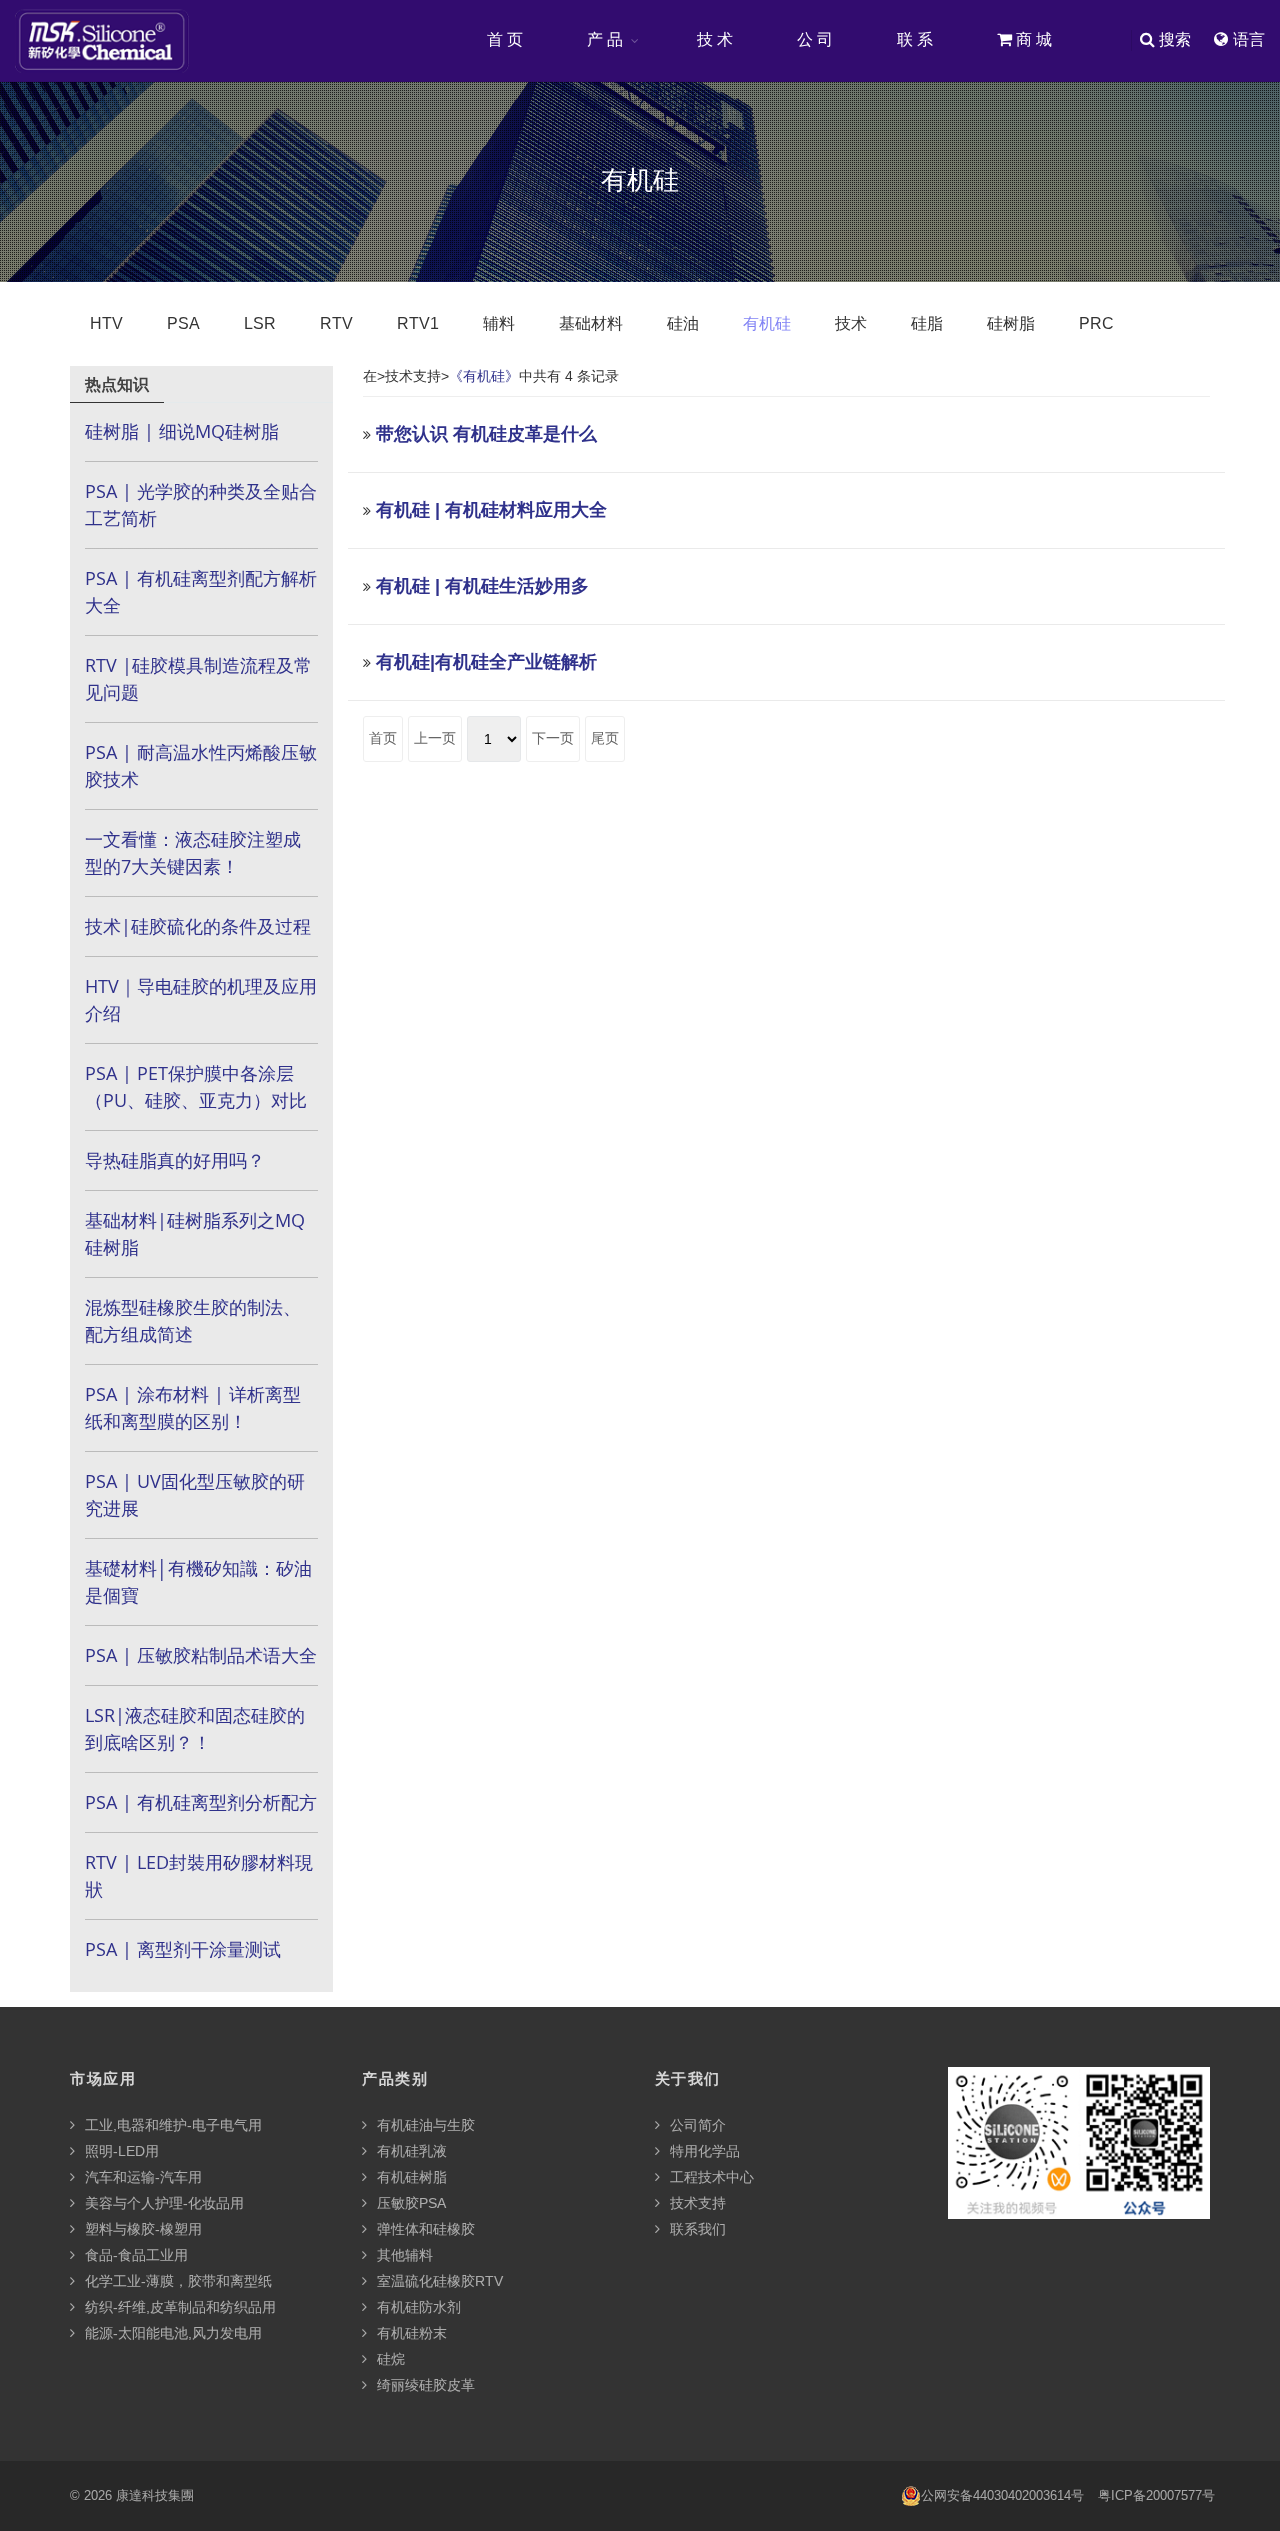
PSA (183, 323)
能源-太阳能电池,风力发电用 (171, 2333)
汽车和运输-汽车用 (141, 2177)
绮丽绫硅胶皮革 (424, 2385)
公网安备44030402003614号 (1002, 2495)
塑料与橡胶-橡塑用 (141, 2229)
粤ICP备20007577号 (1156, 2495)
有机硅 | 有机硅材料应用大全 (491, 510)
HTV (106, 323)
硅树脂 (1011, 323)
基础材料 (591, 323)
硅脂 (927, 323)
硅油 (683, 323)
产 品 (605, 39)
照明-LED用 (120, 2151)
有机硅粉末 (410, 2333)
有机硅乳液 (410, 2151)
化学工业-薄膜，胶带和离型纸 (176, 2281)
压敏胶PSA (409, 2203)
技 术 (715, 39)
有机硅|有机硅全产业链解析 (486, 662)
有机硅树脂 (410, 2177)
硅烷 (389, 2359)
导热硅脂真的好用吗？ (175, 1160)
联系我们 (696, 2229)
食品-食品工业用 (134, 2255)
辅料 (499, 323)
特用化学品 (703, 2151)
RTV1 (418, 323)
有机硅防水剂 (417, 2307)
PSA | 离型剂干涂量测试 (183, 1949)
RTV (336, 323)
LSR (260, 323)
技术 (851, 323)
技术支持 (696, 2203)
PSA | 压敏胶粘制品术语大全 (201, 1655)
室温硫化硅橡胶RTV (438, 2281)
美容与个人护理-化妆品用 (162, 2203)
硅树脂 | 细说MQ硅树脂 (182, 431)
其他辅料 (403, 2255)
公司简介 (696, 2125)
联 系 (915, 39)
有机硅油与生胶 (424, 2125)
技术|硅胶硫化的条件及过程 (198, 926)
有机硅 (767, 323)
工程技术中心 (710, 2177)
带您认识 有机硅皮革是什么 (486, 434)
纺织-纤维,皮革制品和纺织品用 (178, 2307)
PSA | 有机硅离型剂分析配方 (201, 1802)
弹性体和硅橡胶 (424, 2229)
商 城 (1032, 39)
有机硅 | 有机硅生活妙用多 (482, 586)
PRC (1096, 323)
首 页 (505, 39)
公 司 (815, 39)
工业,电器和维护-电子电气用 (171, 2125)
